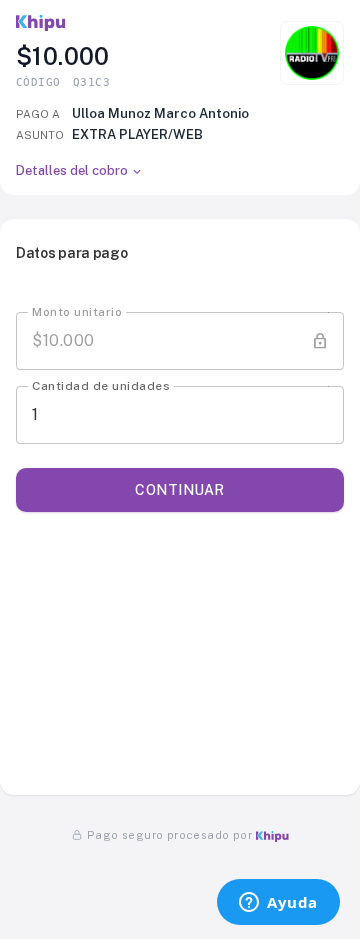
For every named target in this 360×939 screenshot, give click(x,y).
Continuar (179, 490)
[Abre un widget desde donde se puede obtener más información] (278, 904)
